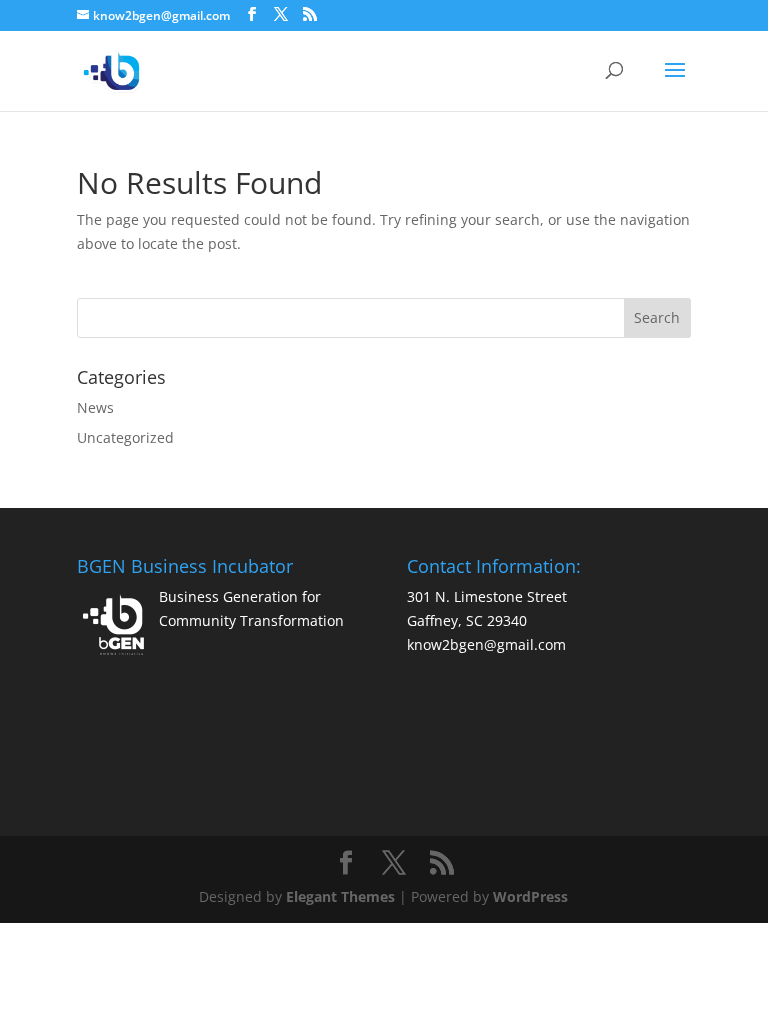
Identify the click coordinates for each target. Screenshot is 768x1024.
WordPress (530, 896)
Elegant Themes (340, 896)
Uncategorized (125, 437)
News (95, 407)
